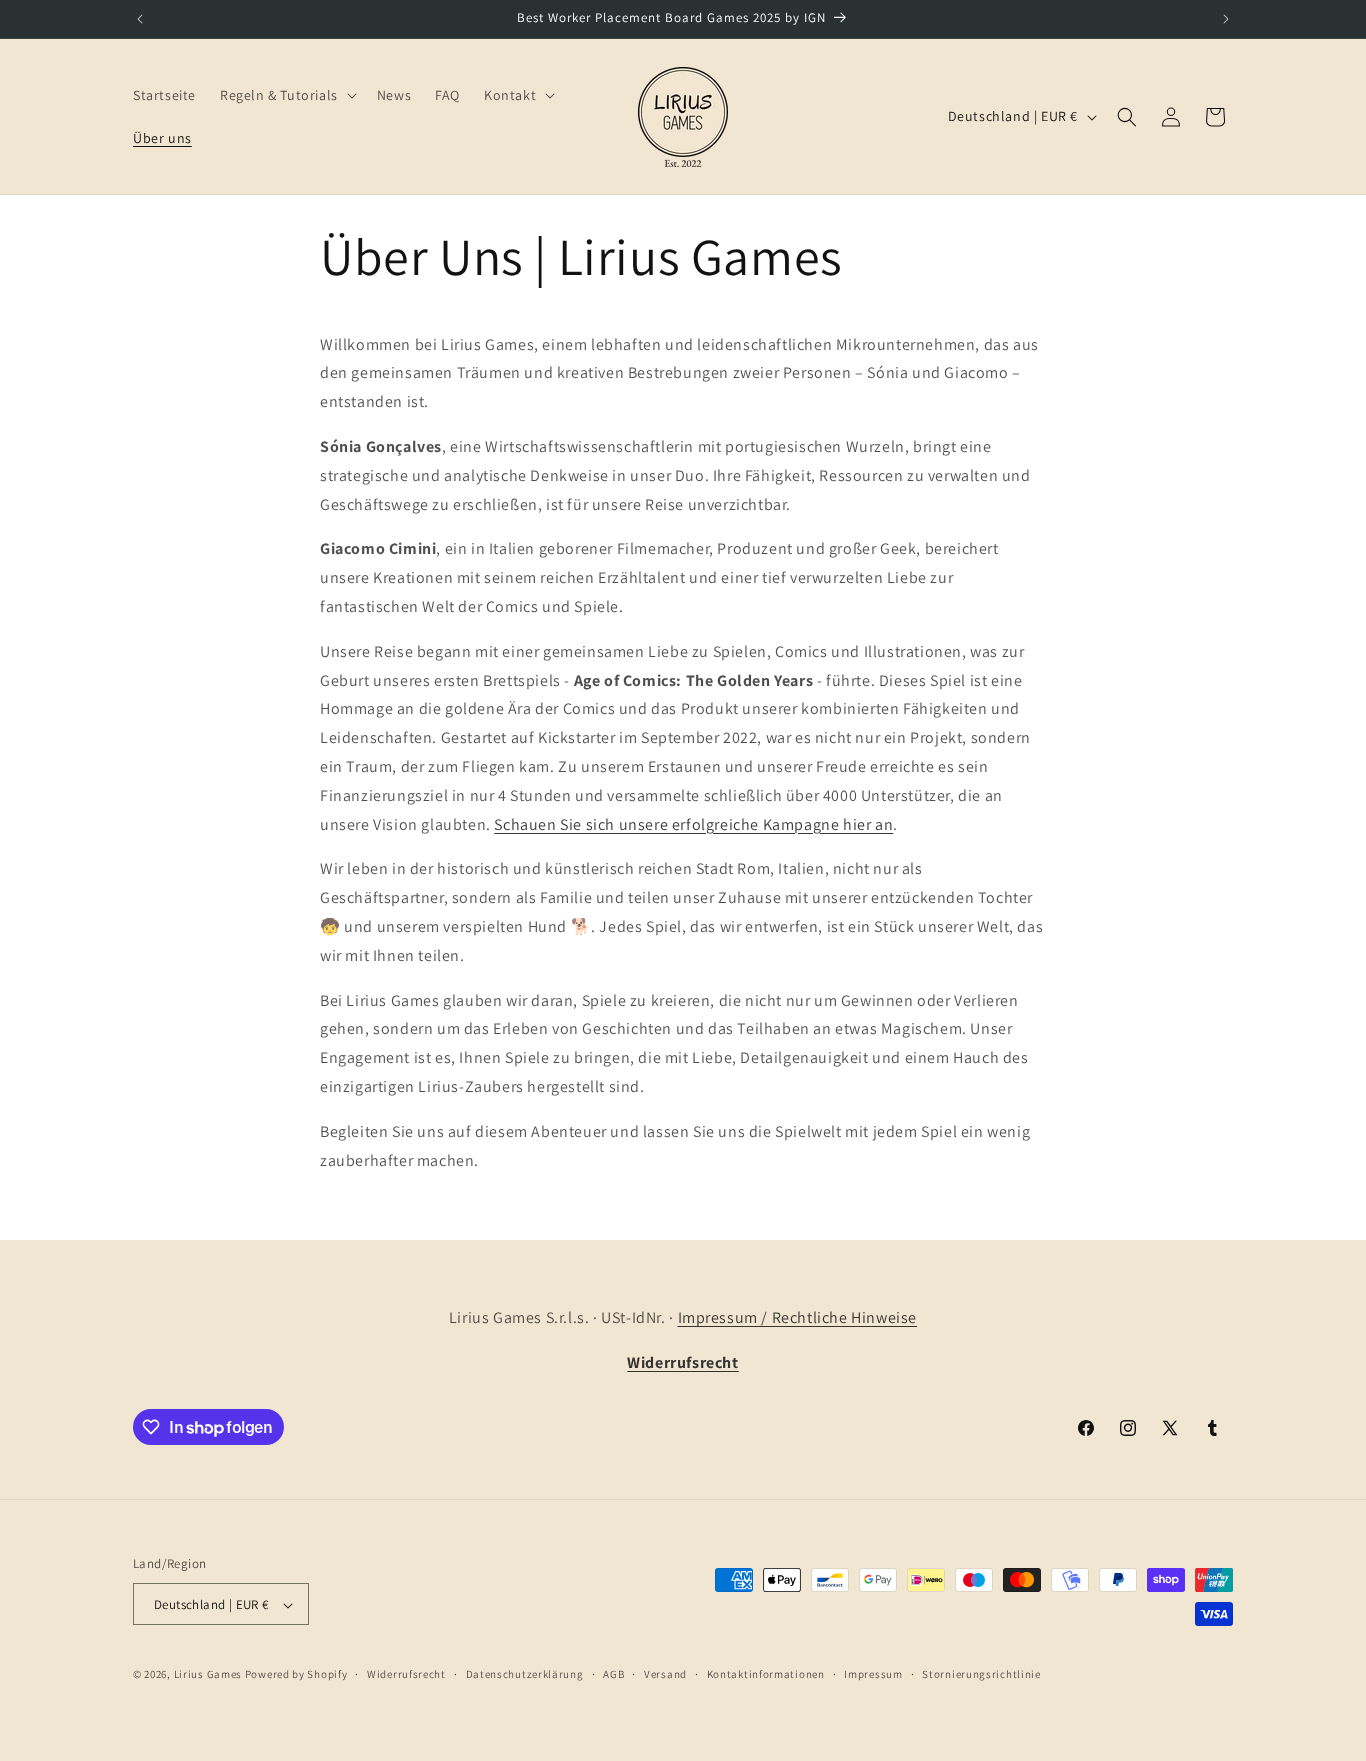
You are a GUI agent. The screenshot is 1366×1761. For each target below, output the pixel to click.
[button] (286, 95)
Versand (665, 1674)
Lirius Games (208, 1675)
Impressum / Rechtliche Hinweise (798, 1317)
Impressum (873, 1674)
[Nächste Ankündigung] (1226, 19)
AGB (613, 1674)
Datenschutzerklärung (525, 1674)
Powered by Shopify (296, 1675)
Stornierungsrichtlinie (981, 1674)
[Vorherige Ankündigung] (140, 19)
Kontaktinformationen (766, 1674)
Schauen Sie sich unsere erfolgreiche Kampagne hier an (693, 824)
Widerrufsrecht (406, 1674)
